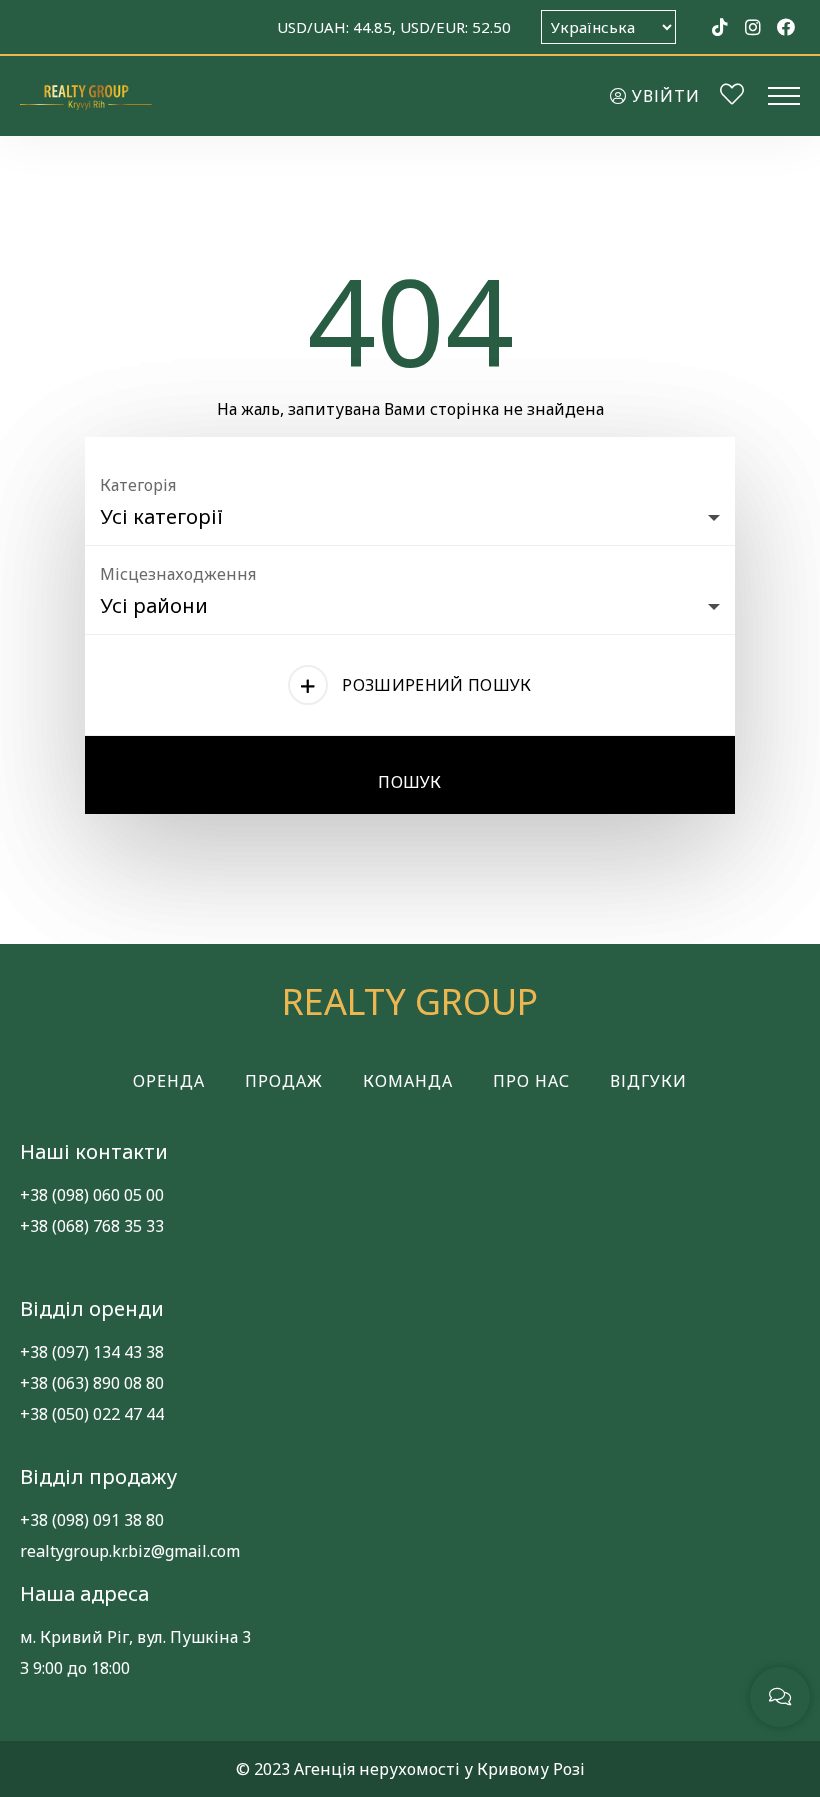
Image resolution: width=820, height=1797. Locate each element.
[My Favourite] (732, 97)
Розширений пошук (436, 685)
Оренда (169, 1081)
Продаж (284, 1081)
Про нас (531, 1081)
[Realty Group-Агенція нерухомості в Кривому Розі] (86, 95)
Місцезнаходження (178, 574)
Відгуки (648, 1081)
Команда (408, 1081)
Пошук (410, 782)
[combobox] (410, 512)
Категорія (138, 485)
